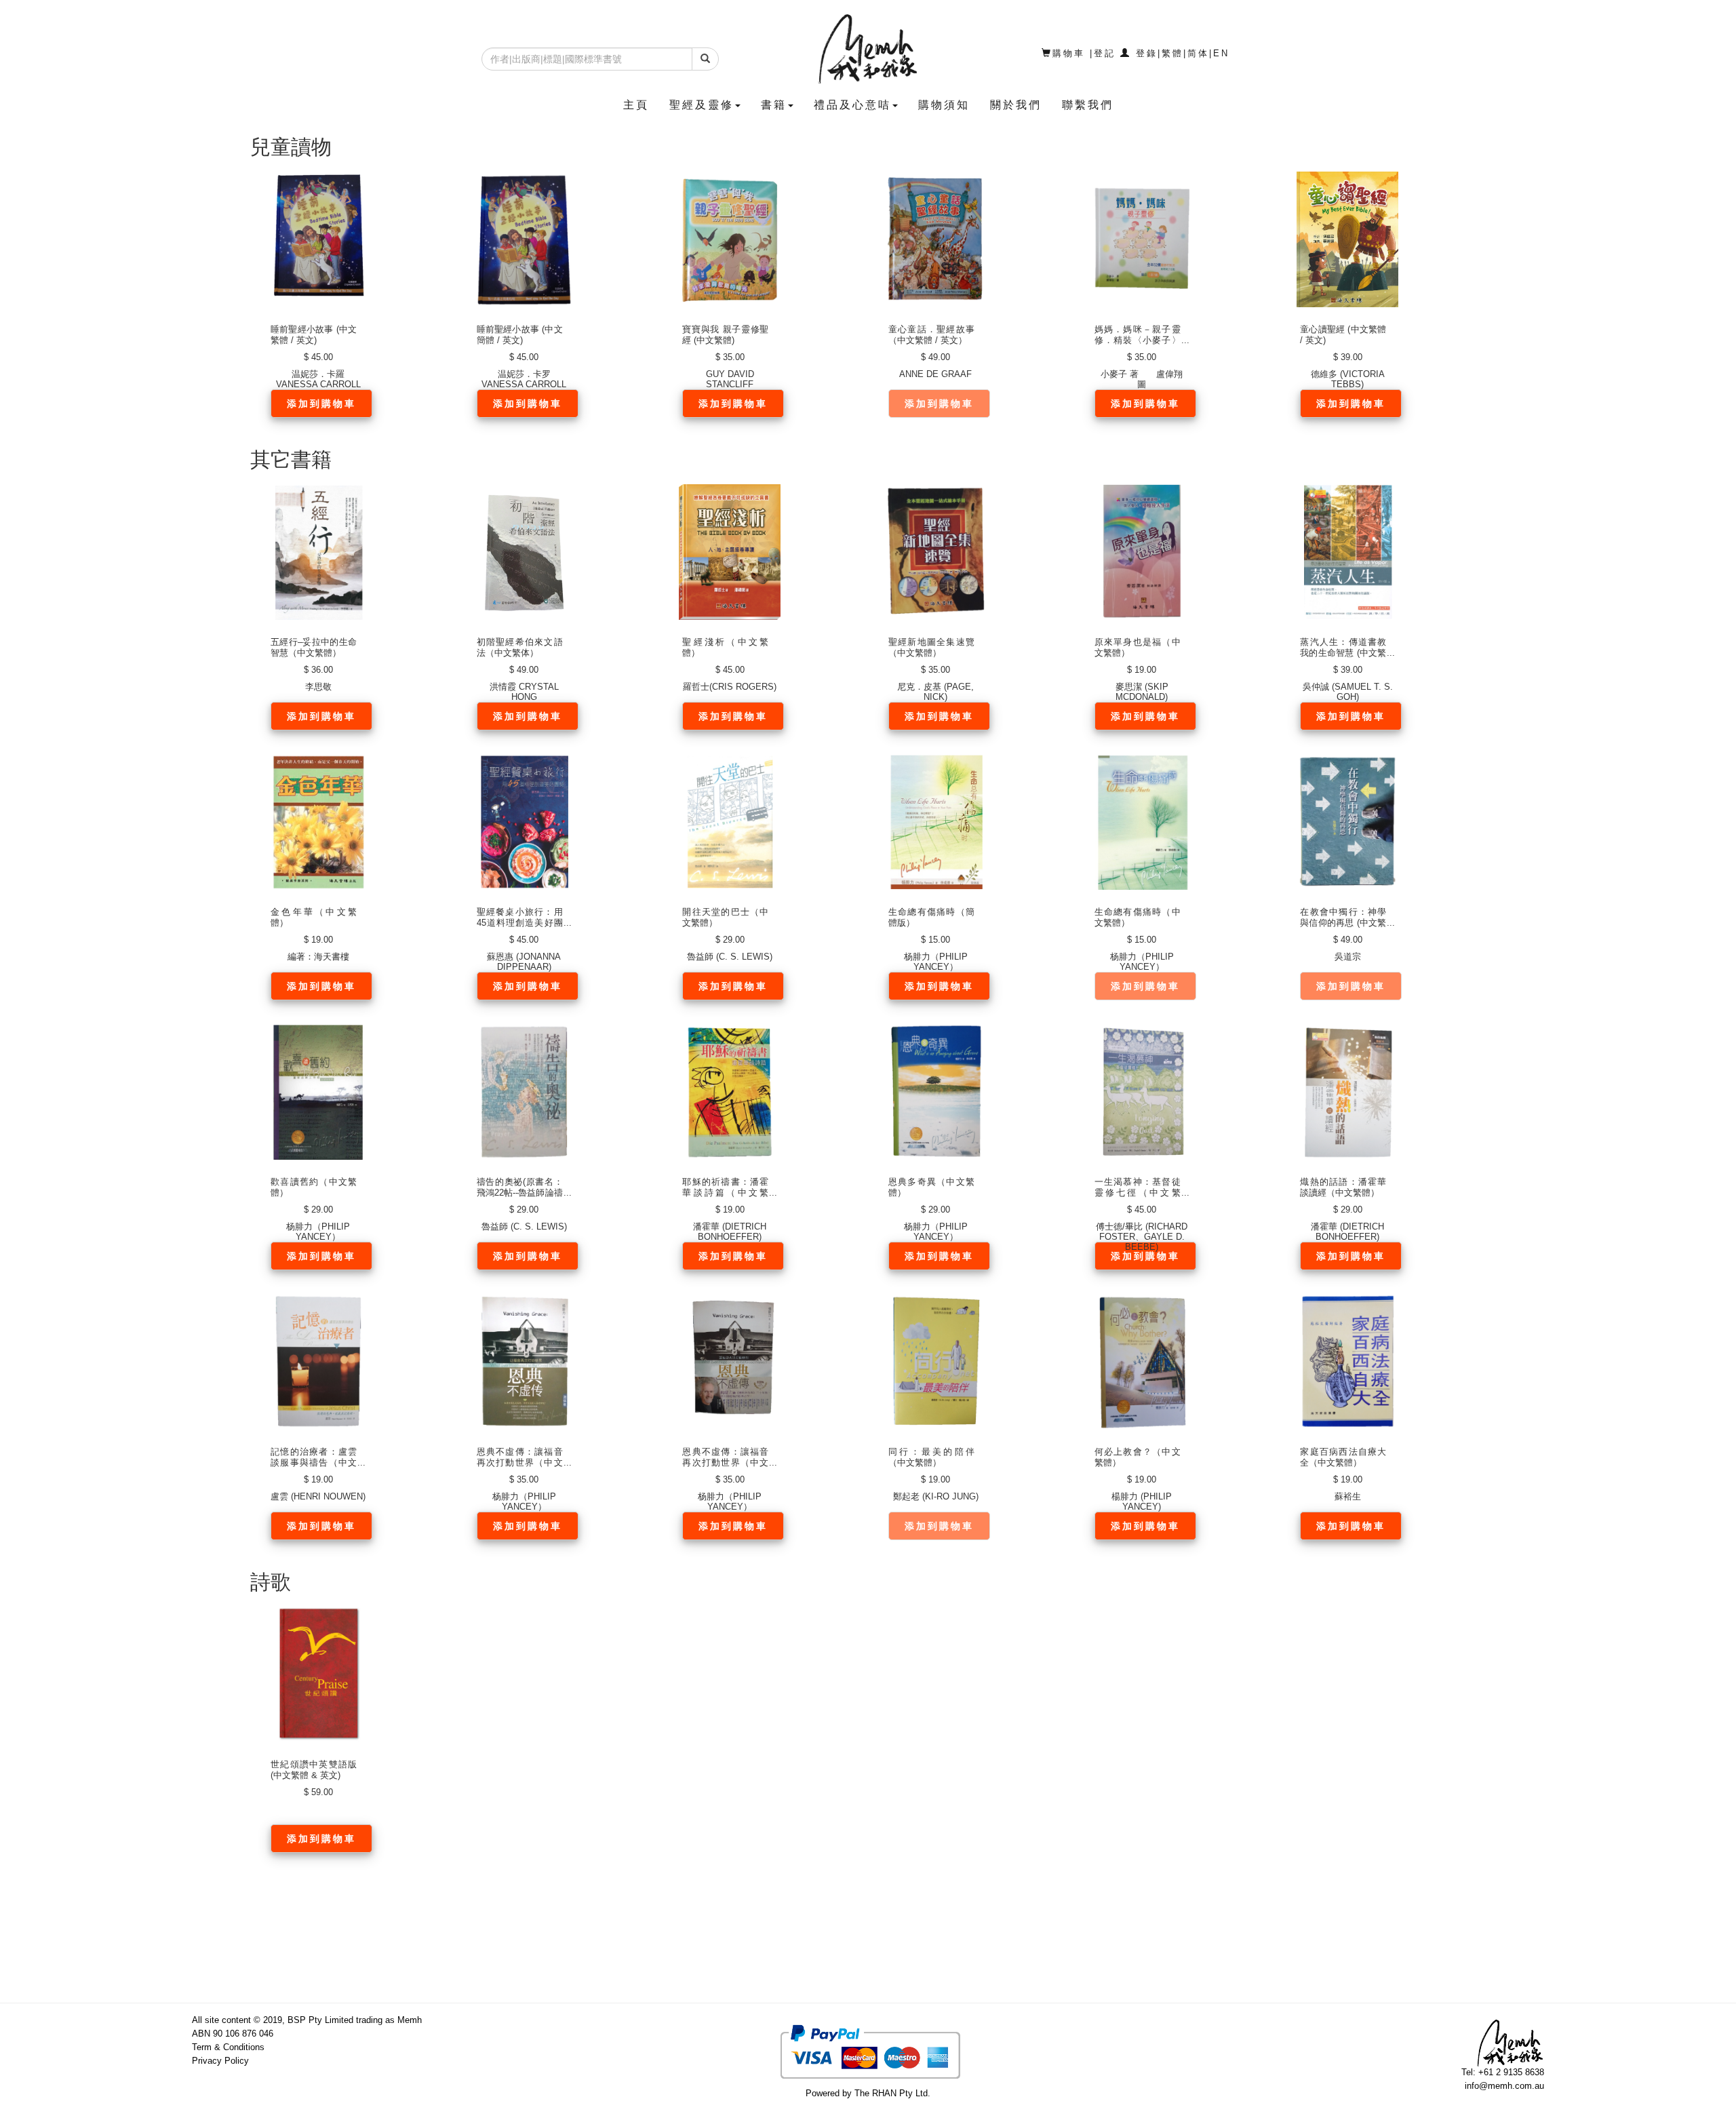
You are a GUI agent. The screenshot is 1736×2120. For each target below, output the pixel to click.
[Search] (705, 59)
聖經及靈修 (702, 105)
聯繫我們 (1088, 105)
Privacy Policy (220, 2061)
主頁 (636, 105)
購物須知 (944, 105)
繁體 (1172, 53)
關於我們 (1016, 105)
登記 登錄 (1126, 53)
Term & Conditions (228, 2047)
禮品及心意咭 (852, 105)
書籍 (774, 105)
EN (1221, 53)
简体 (1198, 53)
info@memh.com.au (1504, 2086)
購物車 (1069, 53)
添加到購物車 (321, 404)
